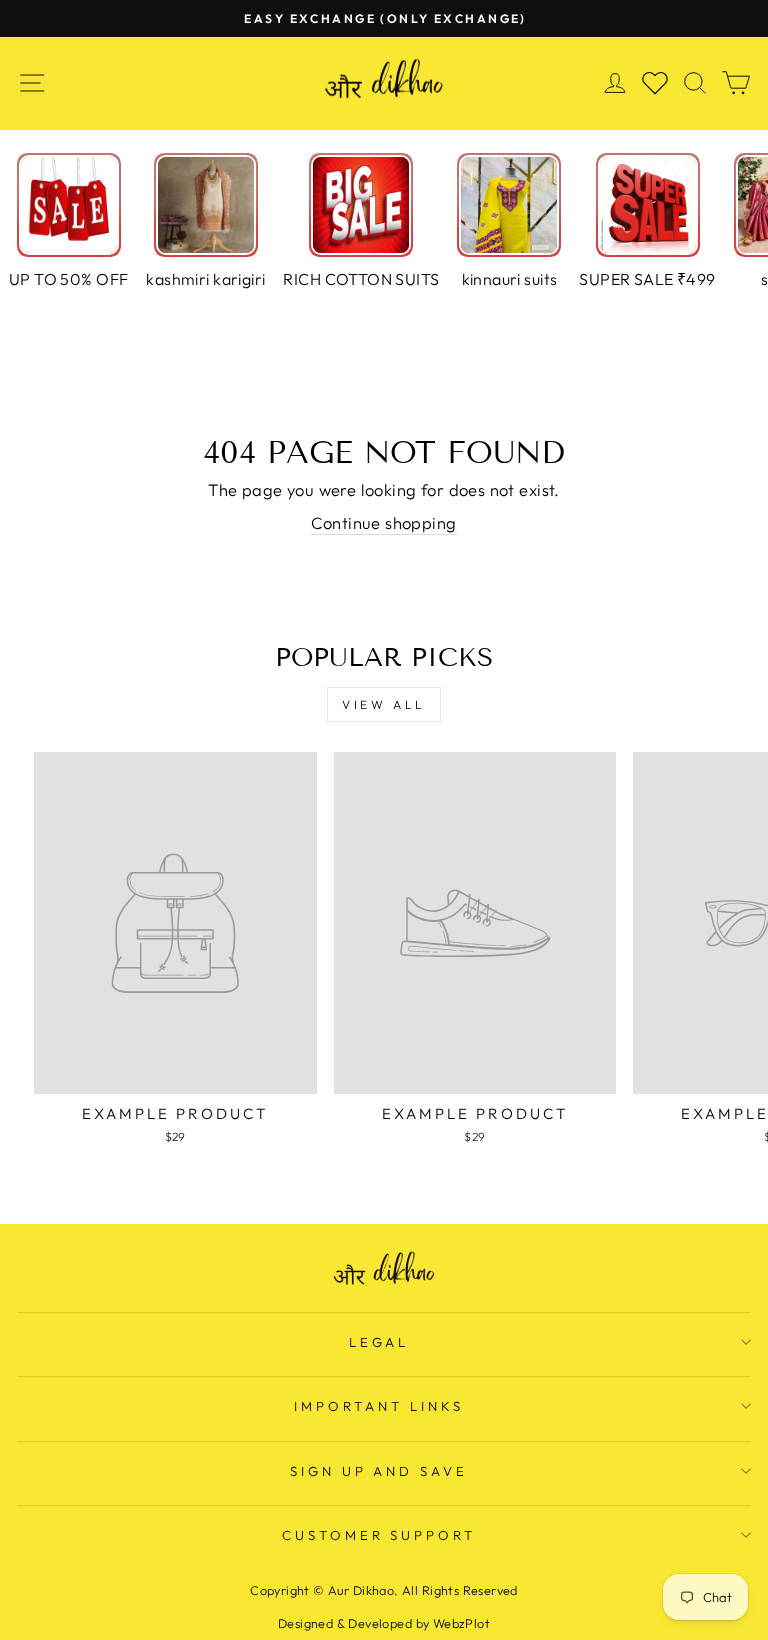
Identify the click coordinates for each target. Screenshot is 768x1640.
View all (384, 704)
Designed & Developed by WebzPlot (384, 1623)
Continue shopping (383, 522)
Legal (379, 1342)
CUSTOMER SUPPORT (379, 1535)
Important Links (379, 1406)
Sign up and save (379, 1471)
